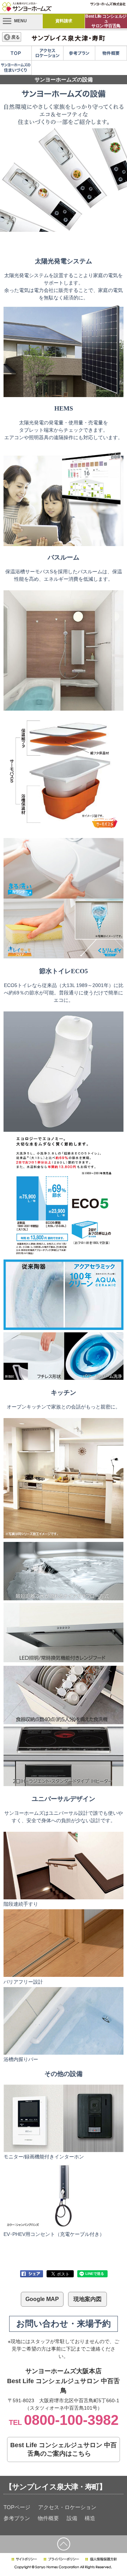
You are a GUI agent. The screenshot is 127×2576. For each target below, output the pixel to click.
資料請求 (64, 21)
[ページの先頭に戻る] (64, 2544)
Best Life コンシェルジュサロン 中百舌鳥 (106, 21)
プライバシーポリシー (61, 2559)
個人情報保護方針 (101, 2559)
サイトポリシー (24, 2559)
